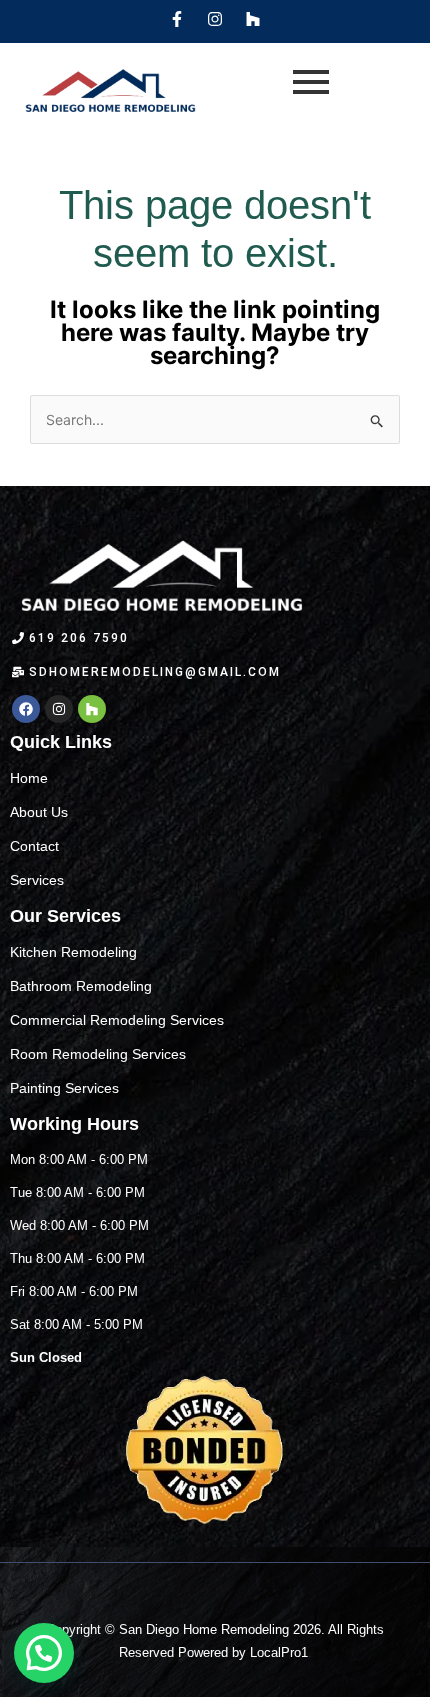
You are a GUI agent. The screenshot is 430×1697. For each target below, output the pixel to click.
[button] (44, 1653)
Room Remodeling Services (98, 1054)
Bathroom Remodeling (81, 986)
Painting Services (64, 1088)
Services (37, 880)
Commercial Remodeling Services (117, 1020)
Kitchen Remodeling (73, 952)
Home (29, 778)
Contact (34, 846)
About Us (39, 812)
